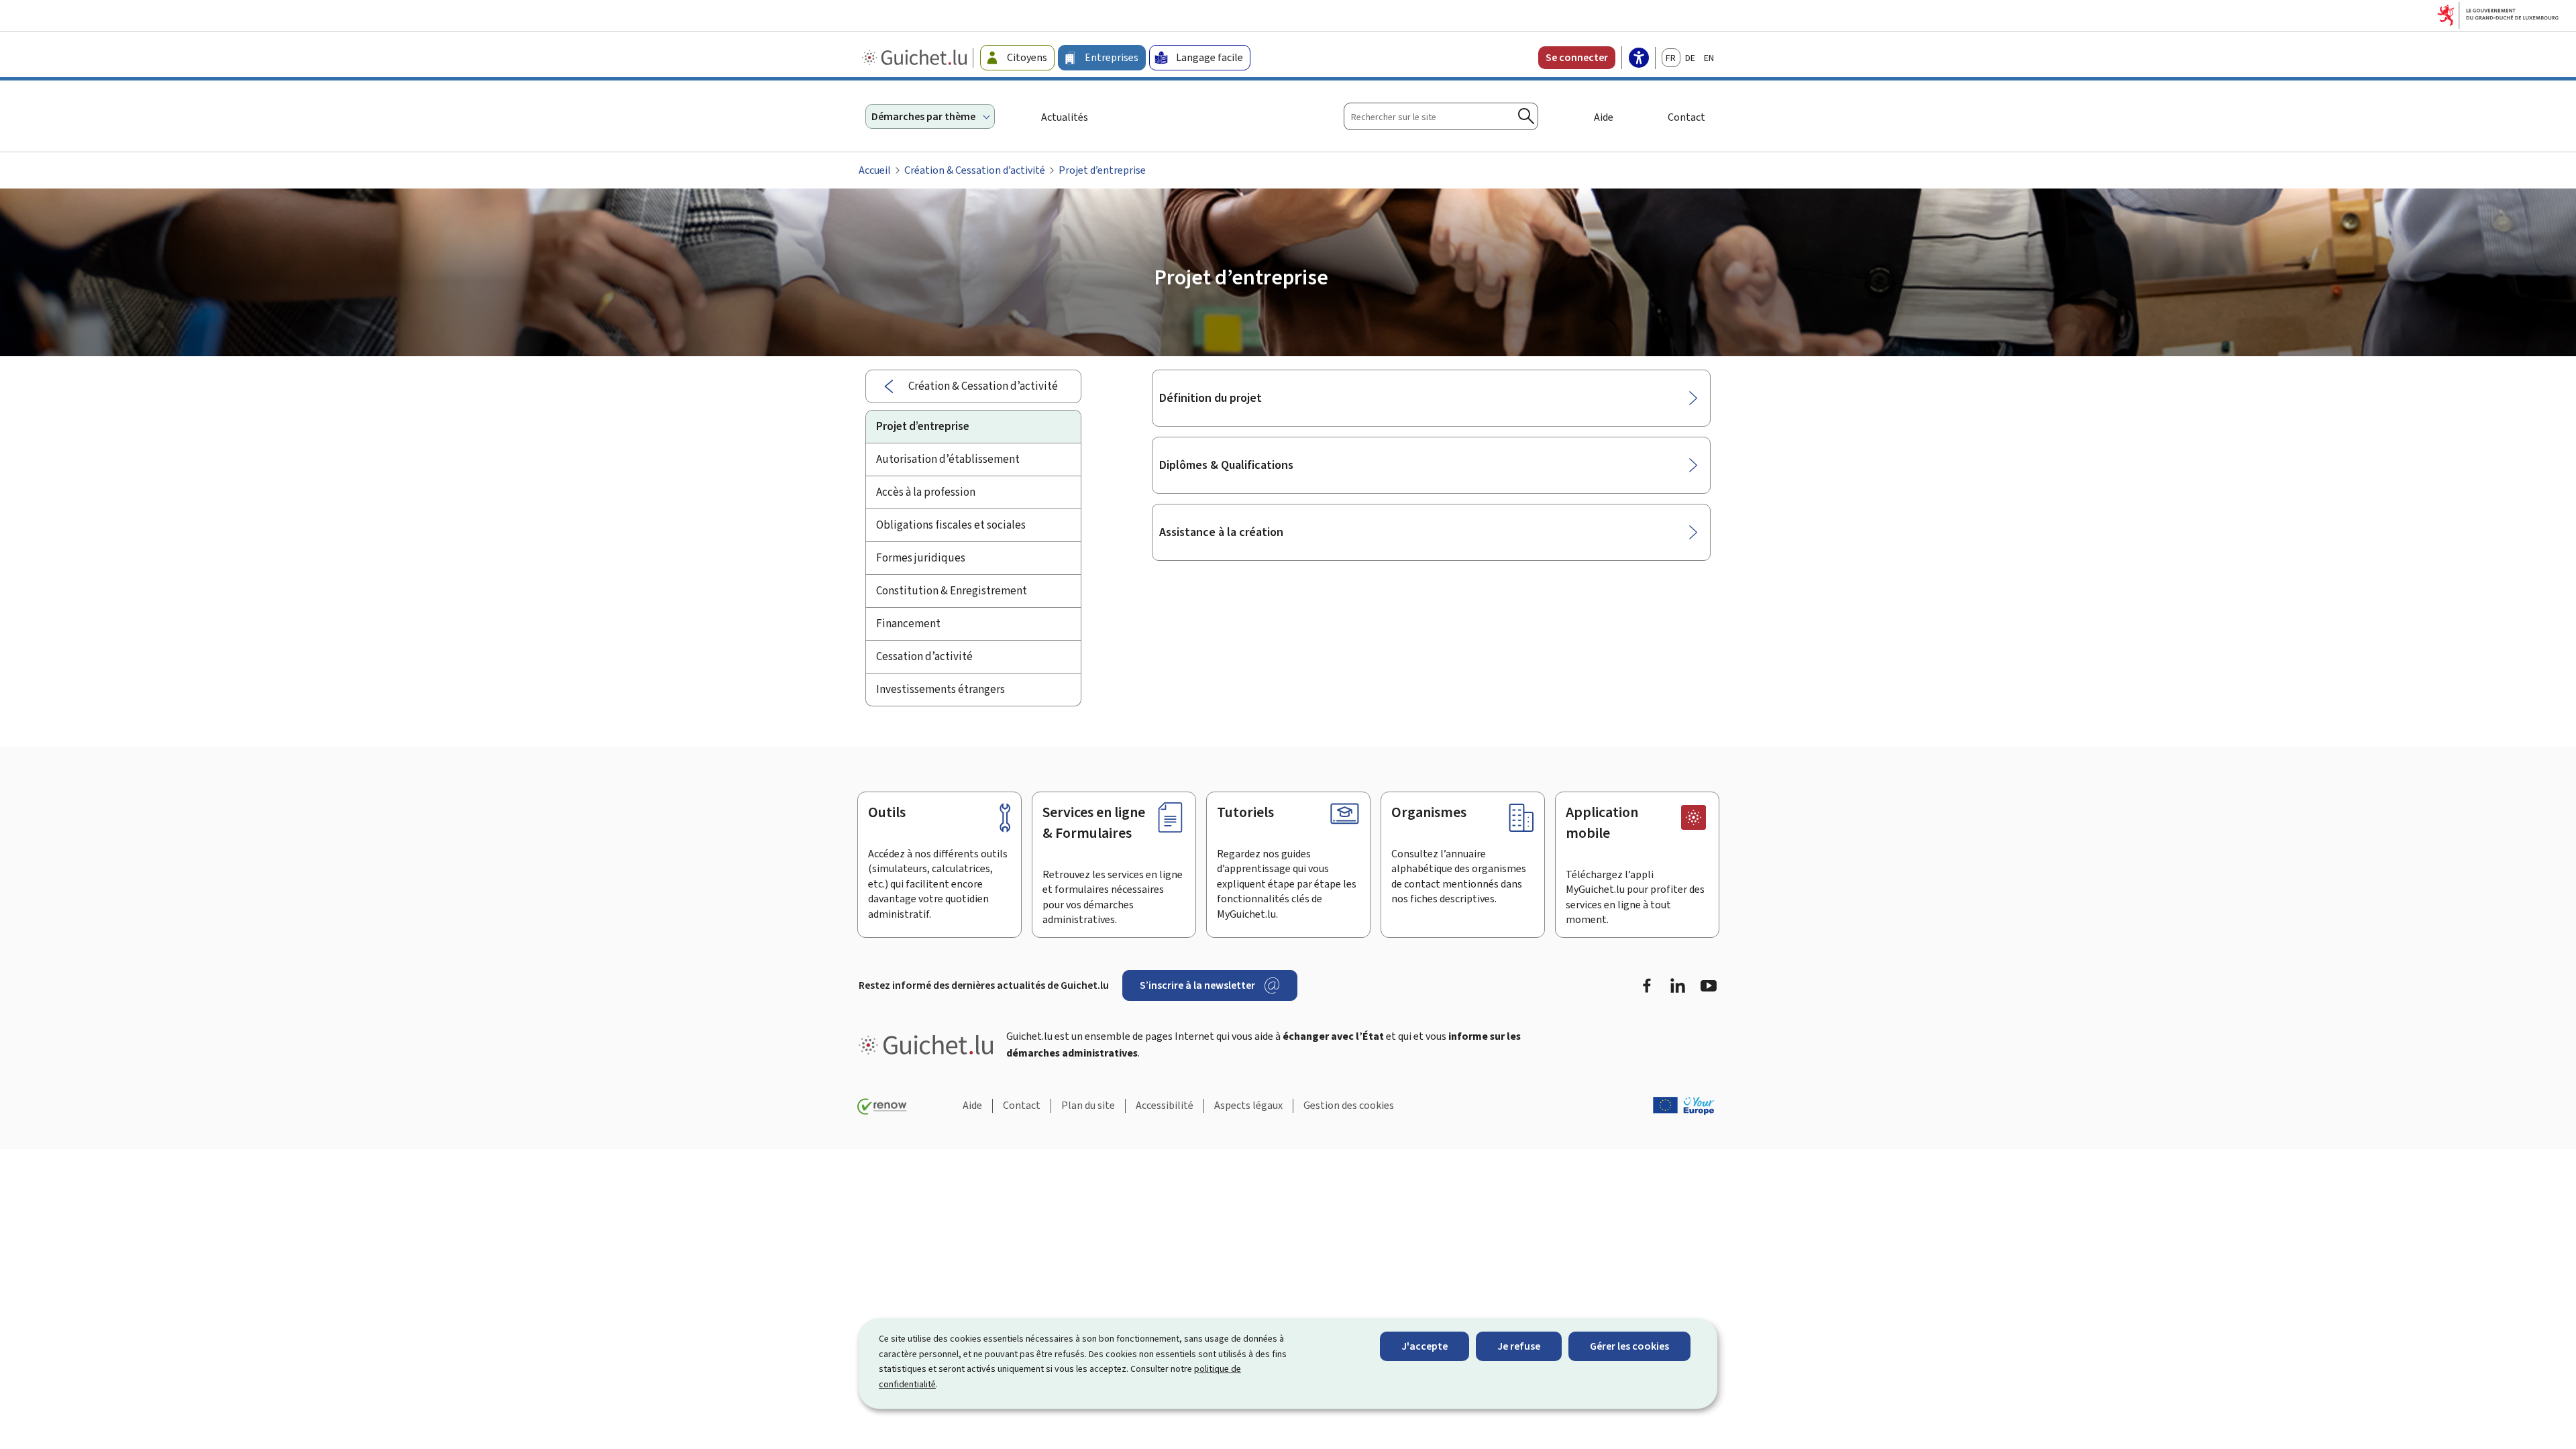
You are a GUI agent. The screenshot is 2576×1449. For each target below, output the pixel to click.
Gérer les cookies (1629, 1346)
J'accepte (1425, 1346)
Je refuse (1519, 1346)
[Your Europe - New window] (1684, 1106)
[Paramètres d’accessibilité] (1639, 59)
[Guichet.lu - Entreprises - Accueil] (916, 58)
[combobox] (1441, 116)
